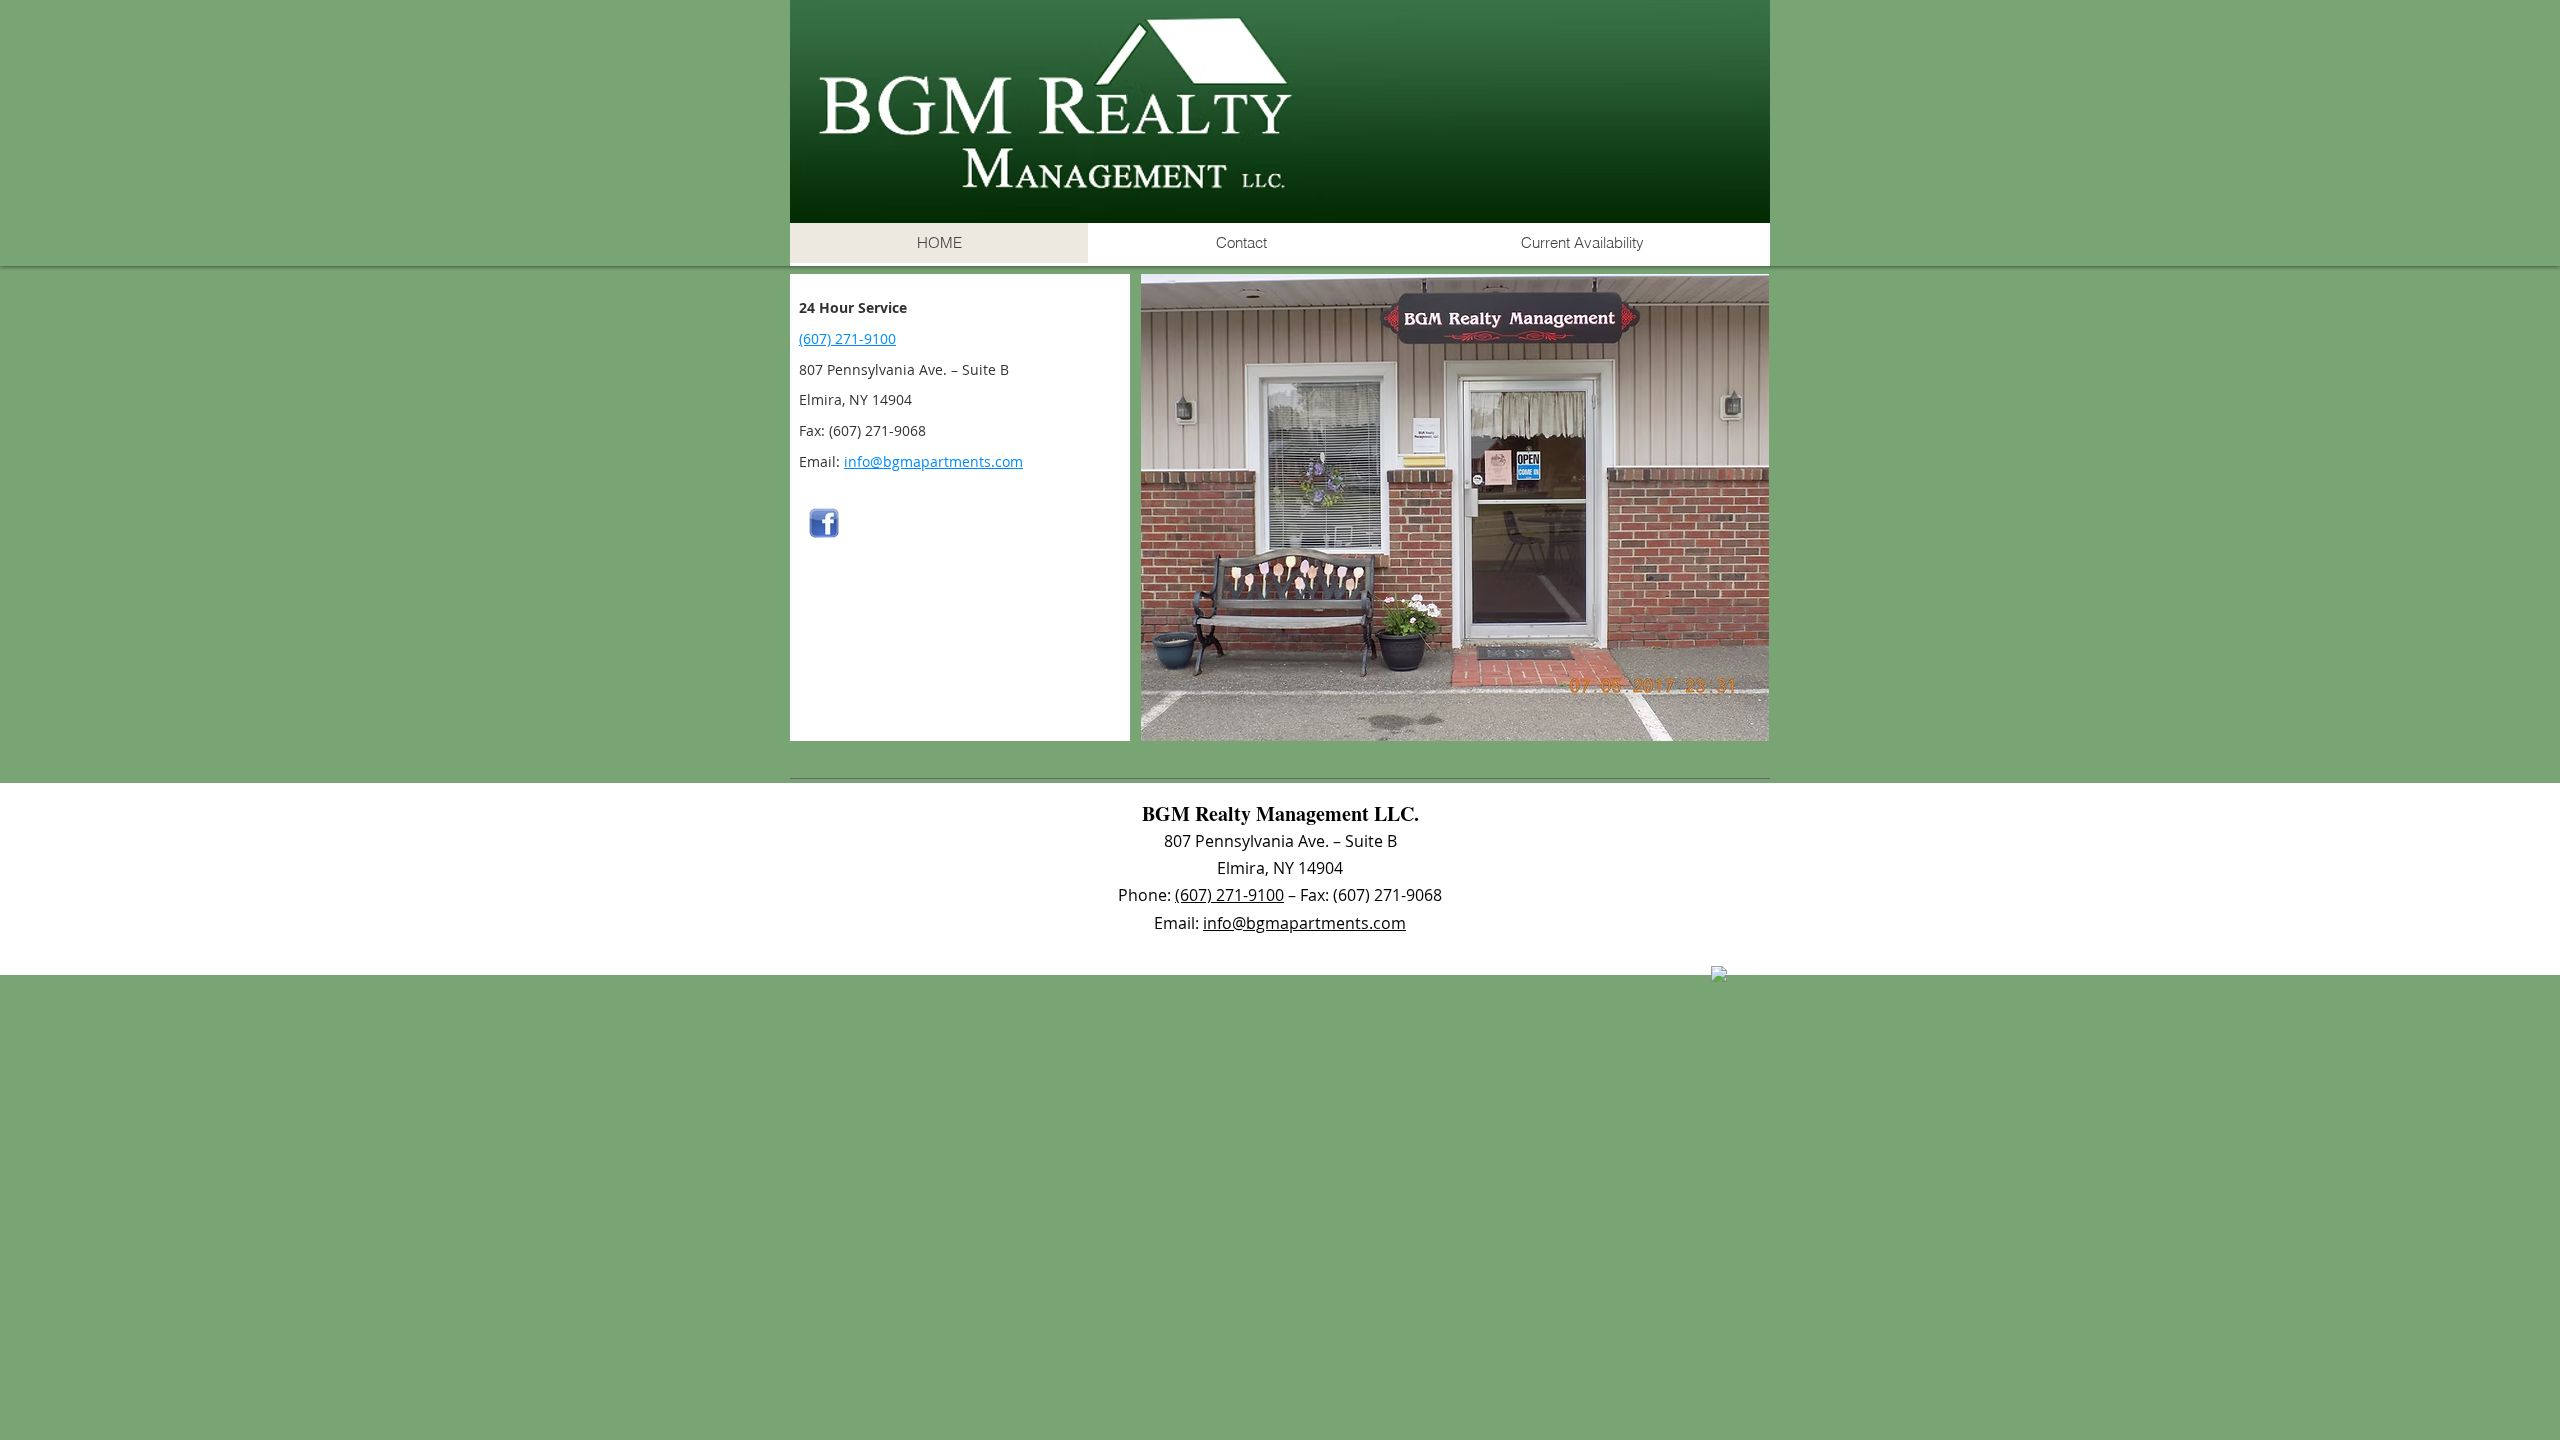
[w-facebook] (1719, 974)
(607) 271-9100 (847, 338)
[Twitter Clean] (1750, 967)
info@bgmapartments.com (933, 461)
